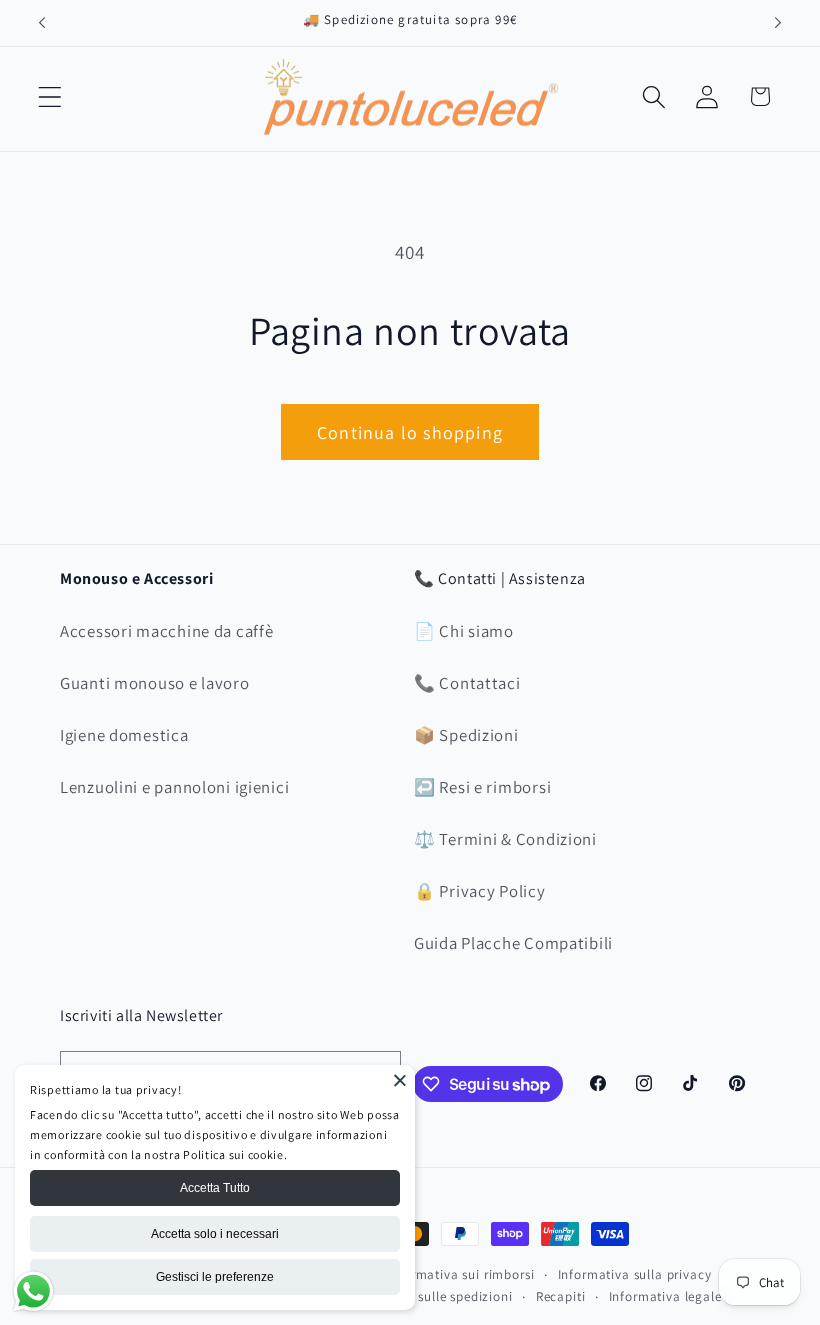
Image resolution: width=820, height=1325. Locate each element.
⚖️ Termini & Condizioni (505, 839)
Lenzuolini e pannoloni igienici (174, 787)
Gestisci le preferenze (215, 1277)
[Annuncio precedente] (42, 23)
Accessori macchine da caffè (166, 631)
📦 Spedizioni (466, 735)
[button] (50, 96)
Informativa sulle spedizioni (427, 1296)
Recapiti (561, 1296)
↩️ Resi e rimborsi (482, 787)
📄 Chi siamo (464, 631)
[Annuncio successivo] (778, 23)
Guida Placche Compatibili (513, 943)
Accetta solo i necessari (215, 1234)
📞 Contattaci (467, 683)
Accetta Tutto (215, 1188)
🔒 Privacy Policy (480, 891)
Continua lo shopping (410, 432)
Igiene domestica (124, 735)
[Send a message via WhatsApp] (33, 1291)
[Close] (400, 1080)
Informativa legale (665, 1296)
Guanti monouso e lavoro (155, 683)
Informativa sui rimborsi (460, 1274)
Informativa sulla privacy (635, 1274)
